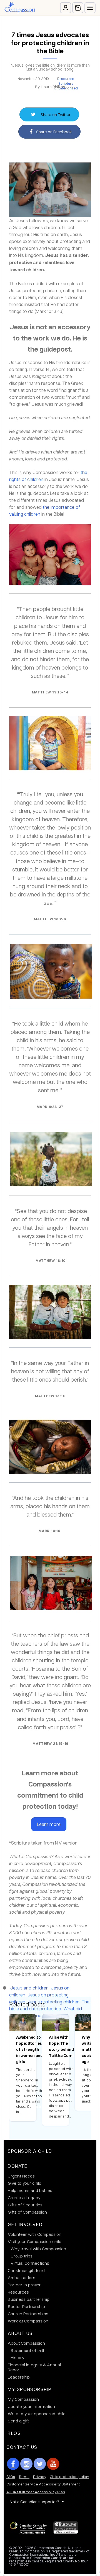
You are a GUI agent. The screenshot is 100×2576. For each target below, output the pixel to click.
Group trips (22, 2256)
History (17, 2357)
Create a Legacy (24, 2197)
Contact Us (22, 2447)
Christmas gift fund (26, 2270)
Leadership (19, 2377)
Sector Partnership (26, 2306)
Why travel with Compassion (38, 2249)
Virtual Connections (30, 2263)
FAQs (11, 2476)
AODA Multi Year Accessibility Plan (36, 2492)
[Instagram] (26, 2464)
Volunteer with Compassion (35, 2234)
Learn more (49, 1824)
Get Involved (25, 2224)
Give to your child (25, 2183)
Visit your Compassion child (35, 2241)
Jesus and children (29, 1988)
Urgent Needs (21, 2176)
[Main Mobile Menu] (90, 8)
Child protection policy (69, 2476)
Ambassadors (22, 2277)
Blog (14, 2433)
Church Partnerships (28, 2314)
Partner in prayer (24, 2285)
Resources (66, 79)
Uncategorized (66, 88)
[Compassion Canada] (20, 8)
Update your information (31, 2406)
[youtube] (53, 2464)
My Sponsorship (30, 2389)
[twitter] (40, 2464)
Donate (18, 2166)
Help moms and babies (30, 2190)
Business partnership (29, 2299)
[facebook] (13, 2464)
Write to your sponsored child (37, 2414)
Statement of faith (28, 2350)
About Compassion (26, 2343)
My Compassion (23, 2399)
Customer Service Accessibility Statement (43, 2484)
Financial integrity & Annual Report (34, 2367)
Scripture (66, 83)
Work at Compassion (28, 2321)
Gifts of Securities (25, 2205)
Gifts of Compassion (27, 2212)
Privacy (40, 2476)
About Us (20, 2333)
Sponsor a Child (30, 2151)
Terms (24, 2476)
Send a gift (18, 2421)
